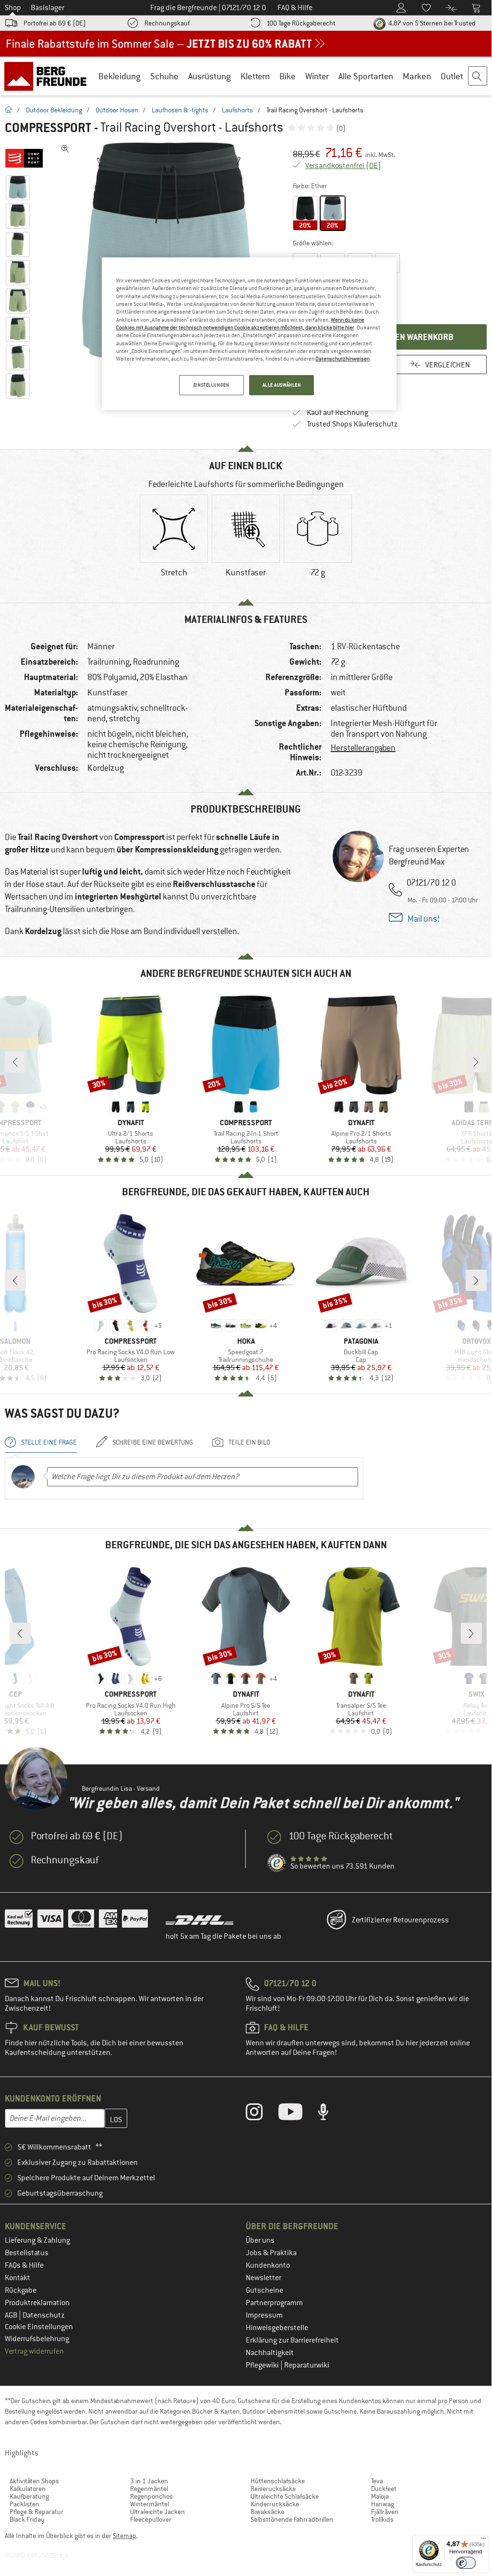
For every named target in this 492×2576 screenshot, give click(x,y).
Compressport (48, 128)
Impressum (264, 2315)
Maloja (380, 2496)
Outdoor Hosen (117, 110)
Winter (317, 76)
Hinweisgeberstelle (277, 2328)
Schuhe (164, 76)
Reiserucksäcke (273, 2489)
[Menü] (483, 2540)
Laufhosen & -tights (180, 110)
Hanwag (383, 2504)
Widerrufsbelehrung (37, 2339)
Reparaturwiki (307, 2365)
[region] (249, 334)
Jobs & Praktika (271, 2253)
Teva (377, 2481)
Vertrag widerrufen (34, 2351)
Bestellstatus (27, 2253)
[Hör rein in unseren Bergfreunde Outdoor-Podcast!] (330, 2114)
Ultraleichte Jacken (157, 2512)
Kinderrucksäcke (275, 2504)
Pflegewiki (263, 2365)
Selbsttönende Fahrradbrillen (292, 2519)
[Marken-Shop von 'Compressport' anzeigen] (28, 158)
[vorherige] (15, 1062)
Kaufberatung (29, 2496)
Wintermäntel (150, 2504)
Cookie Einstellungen (39, 2327)
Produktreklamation (37, 2303)
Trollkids (382, 2519)
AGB (12, 2315)
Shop (13, 8)
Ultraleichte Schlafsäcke (285, 2496)
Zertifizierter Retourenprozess (400, 1920)
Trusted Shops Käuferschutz (352, 424)
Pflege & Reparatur (36, 2512)
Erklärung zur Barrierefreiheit (292, 2340)
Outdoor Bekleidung (54, 110)
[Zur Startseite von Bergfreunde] (49, 76)
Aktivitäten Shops (34, 2481)
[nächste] (476, 1062)
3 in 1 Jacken (149, 2481)
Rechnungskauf (167, 23)
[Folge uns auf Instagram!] (261, 2114)
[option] (168, 252)
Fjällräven (385, 2512)
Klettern (255, 76)
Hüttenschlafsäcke (278, 2481)
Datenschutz (44, 2315)
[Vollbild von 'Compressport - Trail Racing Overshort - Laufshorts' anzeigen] (65, 149)
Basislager (48, 8)
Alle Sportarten (366, 76)
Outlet (452, 76)
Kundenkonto (268, 2265)
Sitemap (125, 2536)
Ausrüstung (210, 76)
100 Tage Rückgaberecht (301, 23)
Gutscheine (264, 2290)
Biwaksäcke (267, 2512)
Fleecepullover (151, 2519)
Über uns (260, 2240)
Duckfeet (384, 2489)
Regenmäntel (149, 2489)
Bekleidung (120, 76)
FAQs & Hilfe (24, 2265)
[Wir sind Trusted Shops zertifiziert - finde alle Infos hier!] (277, 1863)
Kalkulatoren (28, 2489)
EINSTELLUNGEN (211, 385)
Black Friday (27, 2519)
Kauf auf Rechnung (337, 413)
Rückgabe (21, 2290)
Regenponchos (151, 2496)
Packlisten (24, 2504)
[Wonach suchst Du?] (478, 76)
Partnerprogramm (274, 2303)
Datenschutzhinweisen (342, 359)
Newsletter (264, 2278)
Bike (288, 76)
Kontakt (18, 2278)
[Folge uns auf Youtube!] (298, 2114)
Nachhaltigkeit (270, 2353)
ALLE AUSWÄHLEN (282, 385)
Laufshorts (237, 110)
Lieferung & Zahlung (37, 2240)
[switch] (466, 2563)
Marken (417, 76)
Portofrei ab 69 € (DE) (55, 23)
